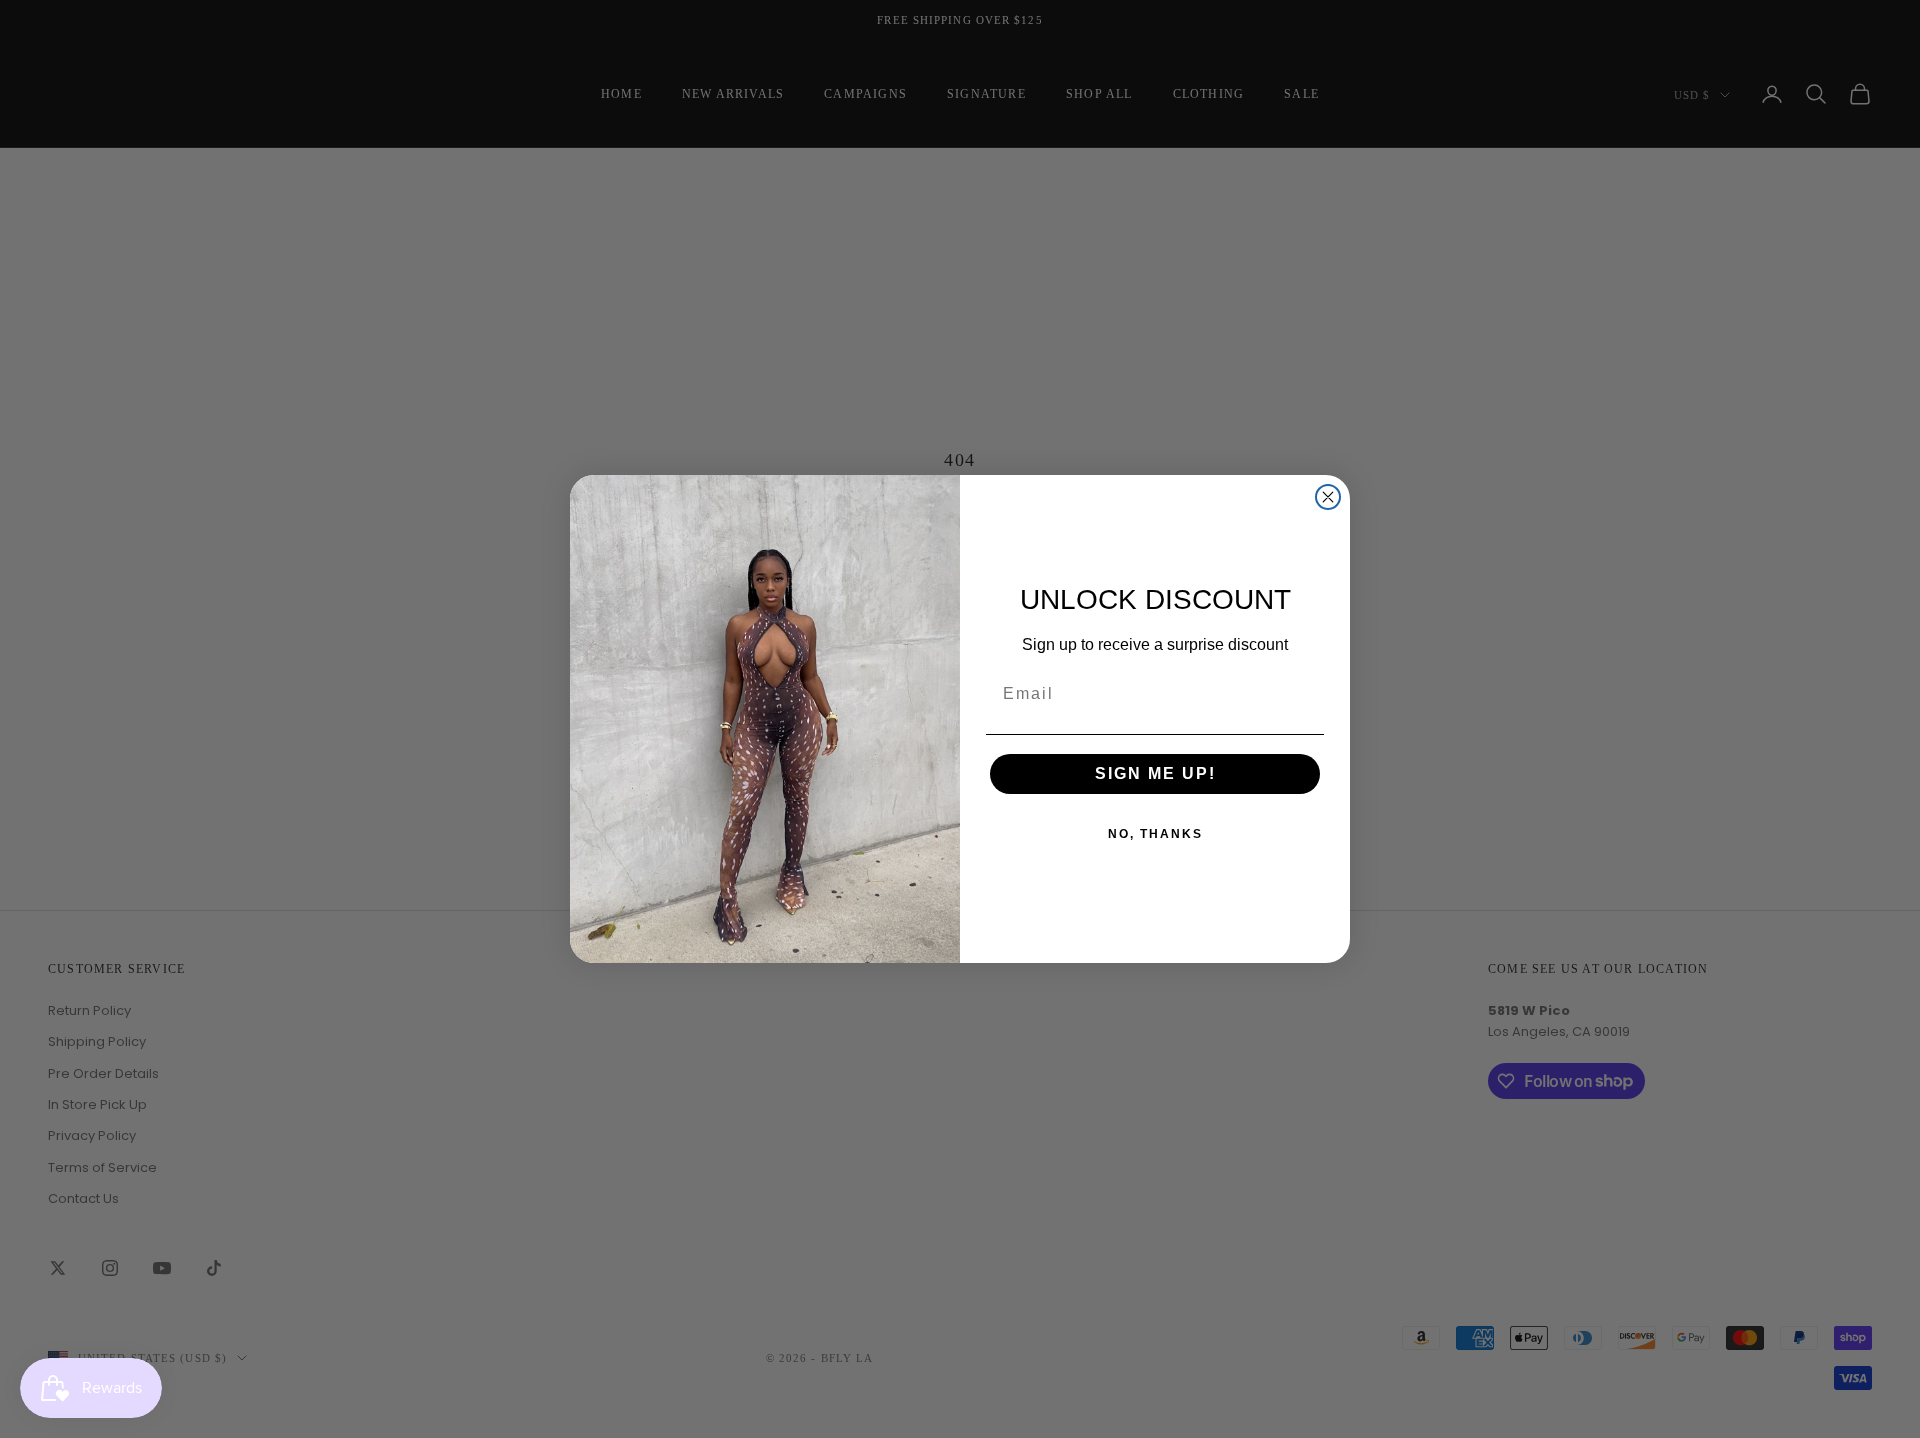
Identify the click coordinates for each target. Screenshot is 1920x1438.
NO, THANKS (1155, 834)
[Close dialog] (1328, 497)
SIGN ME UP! (1155, 773)
